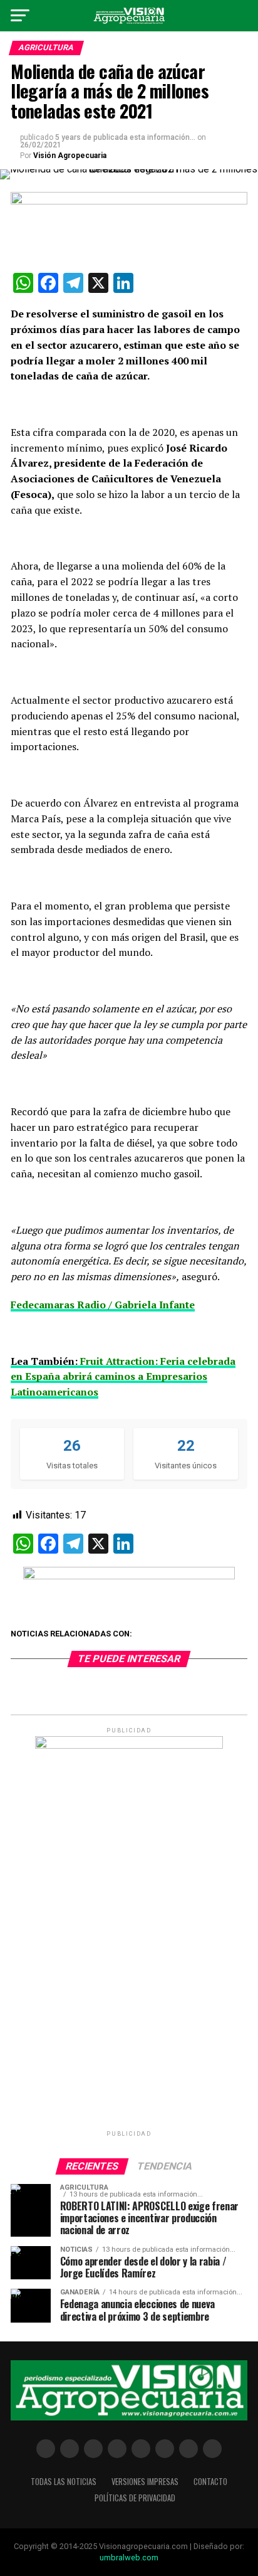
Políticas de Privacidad (135, 2498)
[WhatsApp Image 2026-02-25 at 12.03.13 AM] (129, 1746)
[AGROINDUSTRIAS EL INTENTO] (129, 1576)
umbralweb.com (129, 2557)
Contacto (210, 2482)
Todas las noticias (64, 2482)
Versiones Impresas (145, 2482)
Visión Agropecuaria (70, 156)
